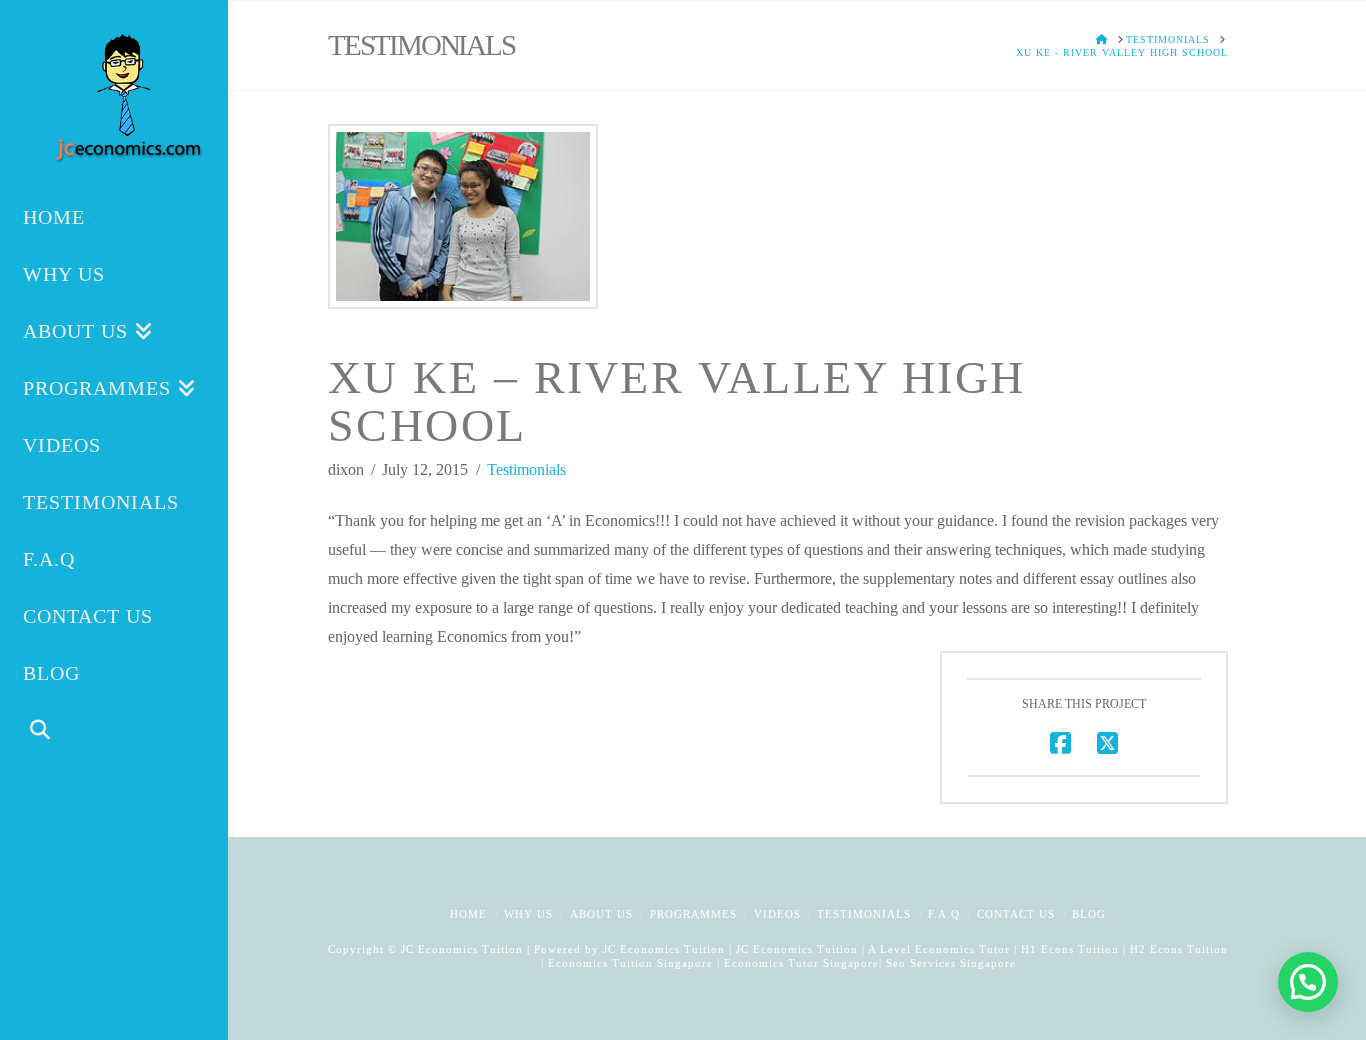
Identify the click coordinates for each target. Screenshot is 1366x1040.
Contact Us (1016, 914)
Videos (777, 914)
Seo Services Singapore (949, 963)
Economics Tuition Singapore (630, 963)
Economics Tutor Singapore (801, 963)
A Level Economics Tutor (939, 949)
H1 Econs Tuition (1070, 949)
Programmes (693, 914)
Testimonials (526, 469)
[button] (1308, 982)
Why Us (528, 914)
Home (468, 914)
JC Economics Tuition (664, 949)
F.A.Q (944, 914)
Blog (1089, 914)
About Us (601, 914)
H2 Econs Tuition (1179, 949)
